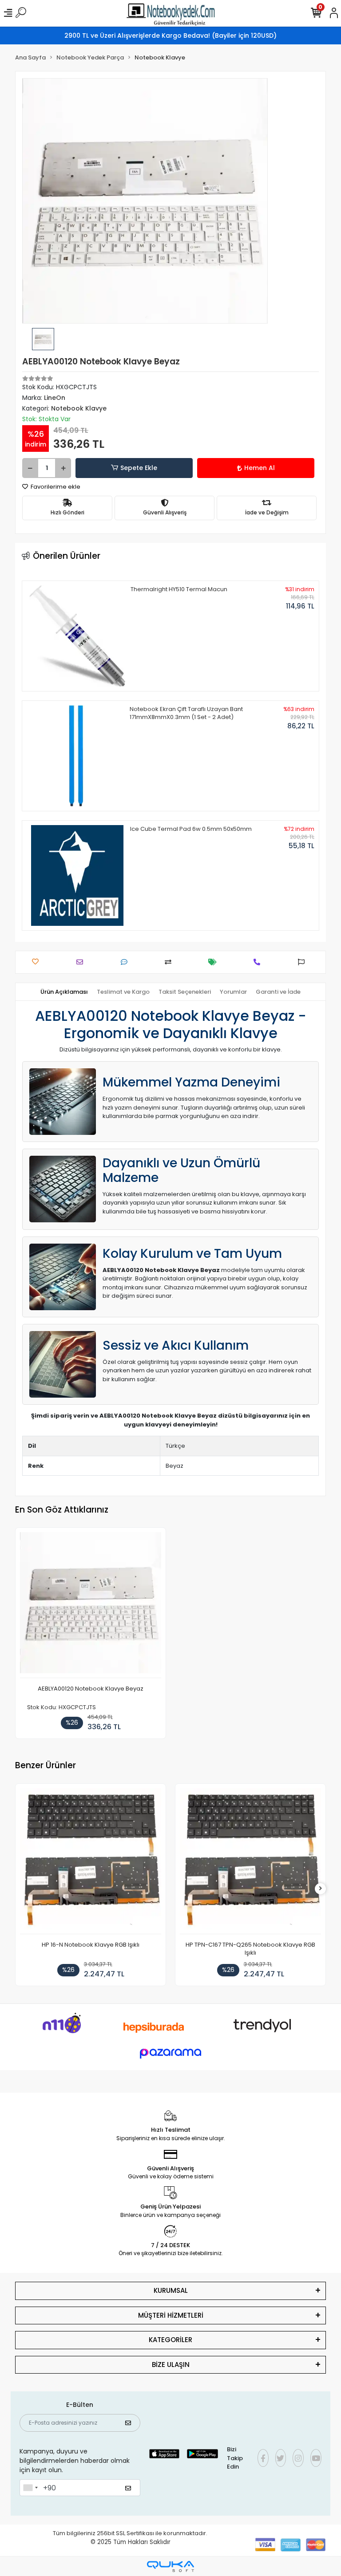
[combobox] (30, 2488)
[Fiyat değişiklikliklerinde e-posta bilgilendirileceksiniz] (215, 962)
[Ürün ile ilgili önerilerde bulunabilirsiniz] (303, 962)
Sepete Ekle (139, 468)
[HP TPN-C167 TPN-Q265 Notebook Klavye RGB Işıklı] (250, 1861)
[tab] (64, 992)
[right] (321, 1889)
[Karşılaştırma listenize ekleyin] (170, 962)
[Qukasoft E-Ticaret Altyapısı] (170, 2566)
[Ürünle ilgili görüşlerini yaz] (126, 962)
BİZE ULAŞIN (171, 2365)
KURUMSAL (171, 2290)
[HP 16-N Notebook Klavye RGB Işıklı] (91, 1861)
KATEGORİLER (170, 2340)
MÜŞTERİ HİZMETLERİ (171, 2315)
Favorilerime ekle (55, 487)
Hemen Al (260, 468)
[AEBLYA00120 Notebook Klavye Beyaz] (91, 1605)
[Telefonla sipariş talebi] (259, 962)
